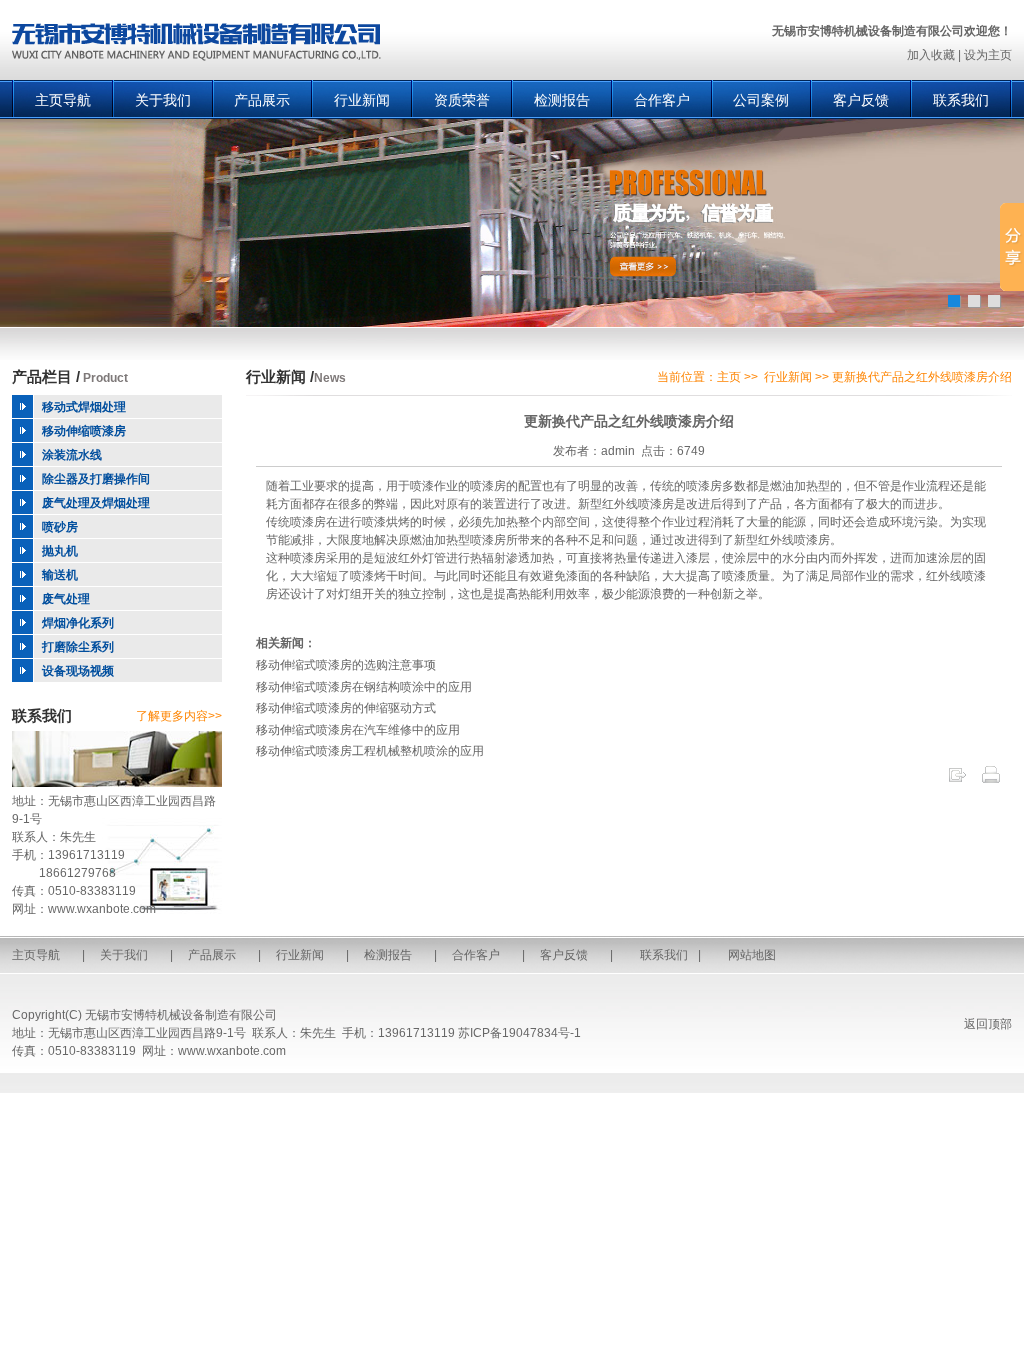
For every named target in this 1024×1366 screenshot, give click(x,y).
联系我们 (961, 100)
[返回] (957, 781)
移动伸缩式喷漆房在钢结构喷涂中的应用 (364, 687)
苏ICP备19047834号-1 (519, 1033)
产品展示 (262, 100)
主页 (729, 377)
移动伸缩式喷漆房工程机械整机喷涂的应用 (370, 751)
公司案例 (761, 100)
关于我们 (163, 100)
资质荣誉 (462, 100)
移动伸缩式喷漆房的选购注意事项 (346, 665)
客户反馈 (861, 100)
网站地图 (752, 955)
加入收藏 (931, 55)
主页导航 (63, 100)
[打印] (991, 781)
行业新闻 (362, 100)
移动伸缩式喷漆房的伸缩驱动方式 (346, 708)
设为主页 (988, 55)
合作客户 (662, 100)
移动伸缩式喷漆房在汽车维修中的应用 (358, 730)
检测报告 (562, 100)
